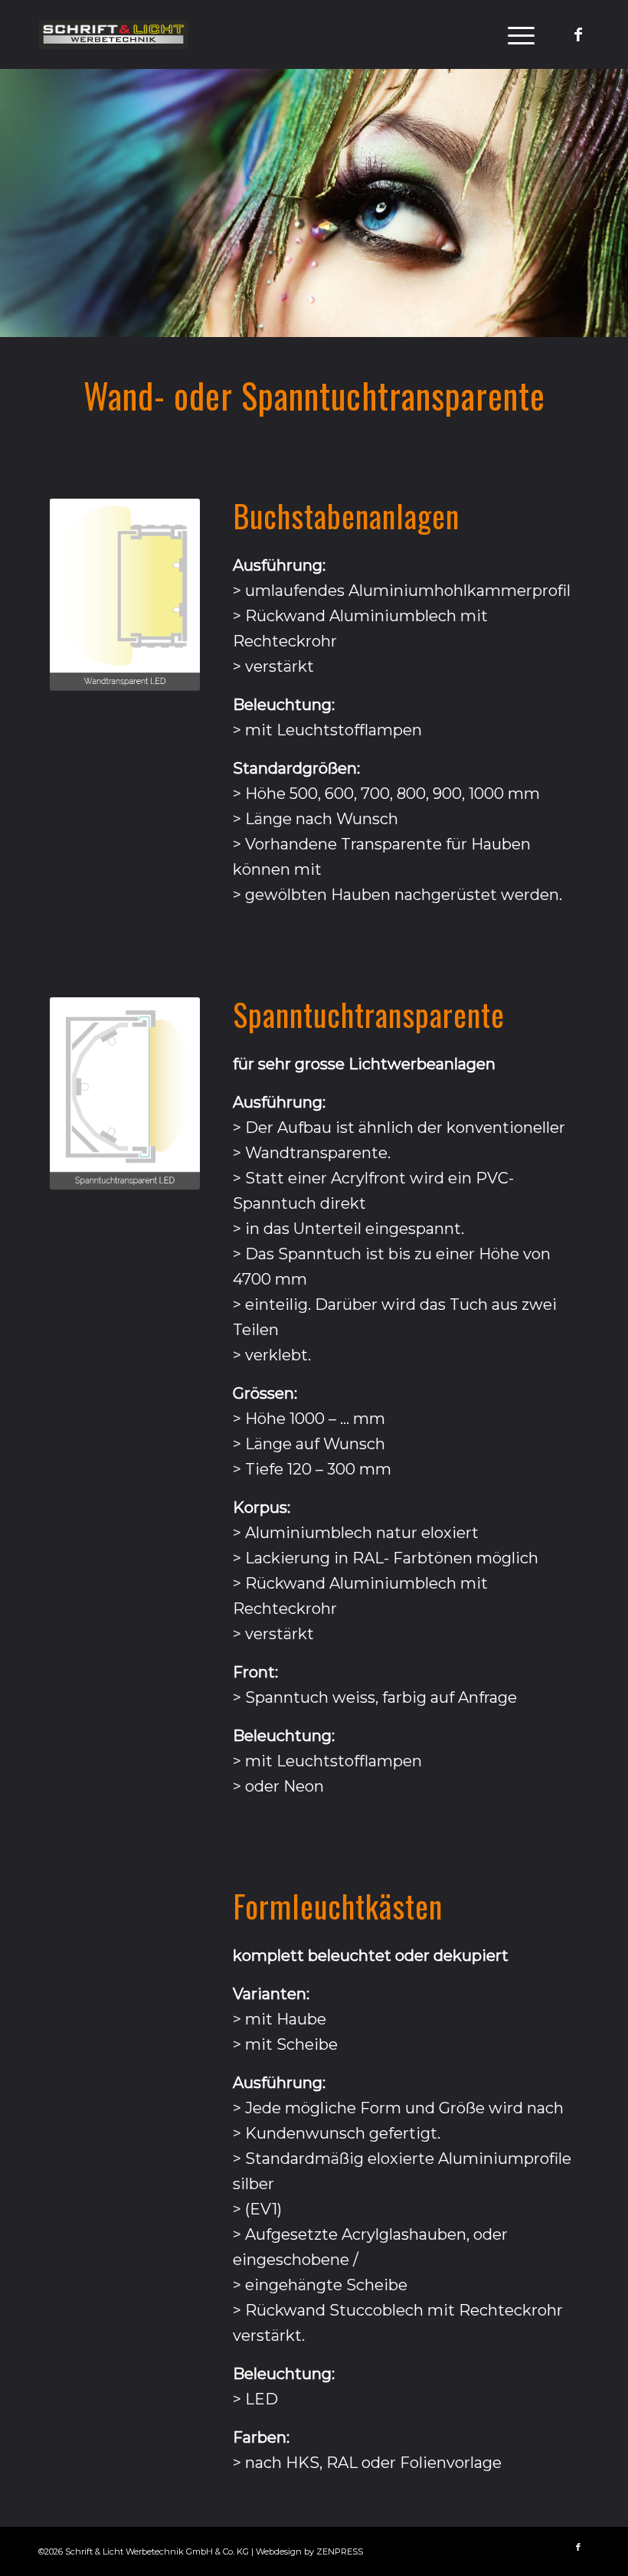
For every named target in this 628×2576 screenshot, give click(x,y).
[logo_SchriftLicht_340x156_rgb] (113, 34)
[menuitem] (514, 34)
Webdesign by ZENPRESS (309, 2551)
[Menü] (514, 34)
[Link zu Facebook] (578, 34)
